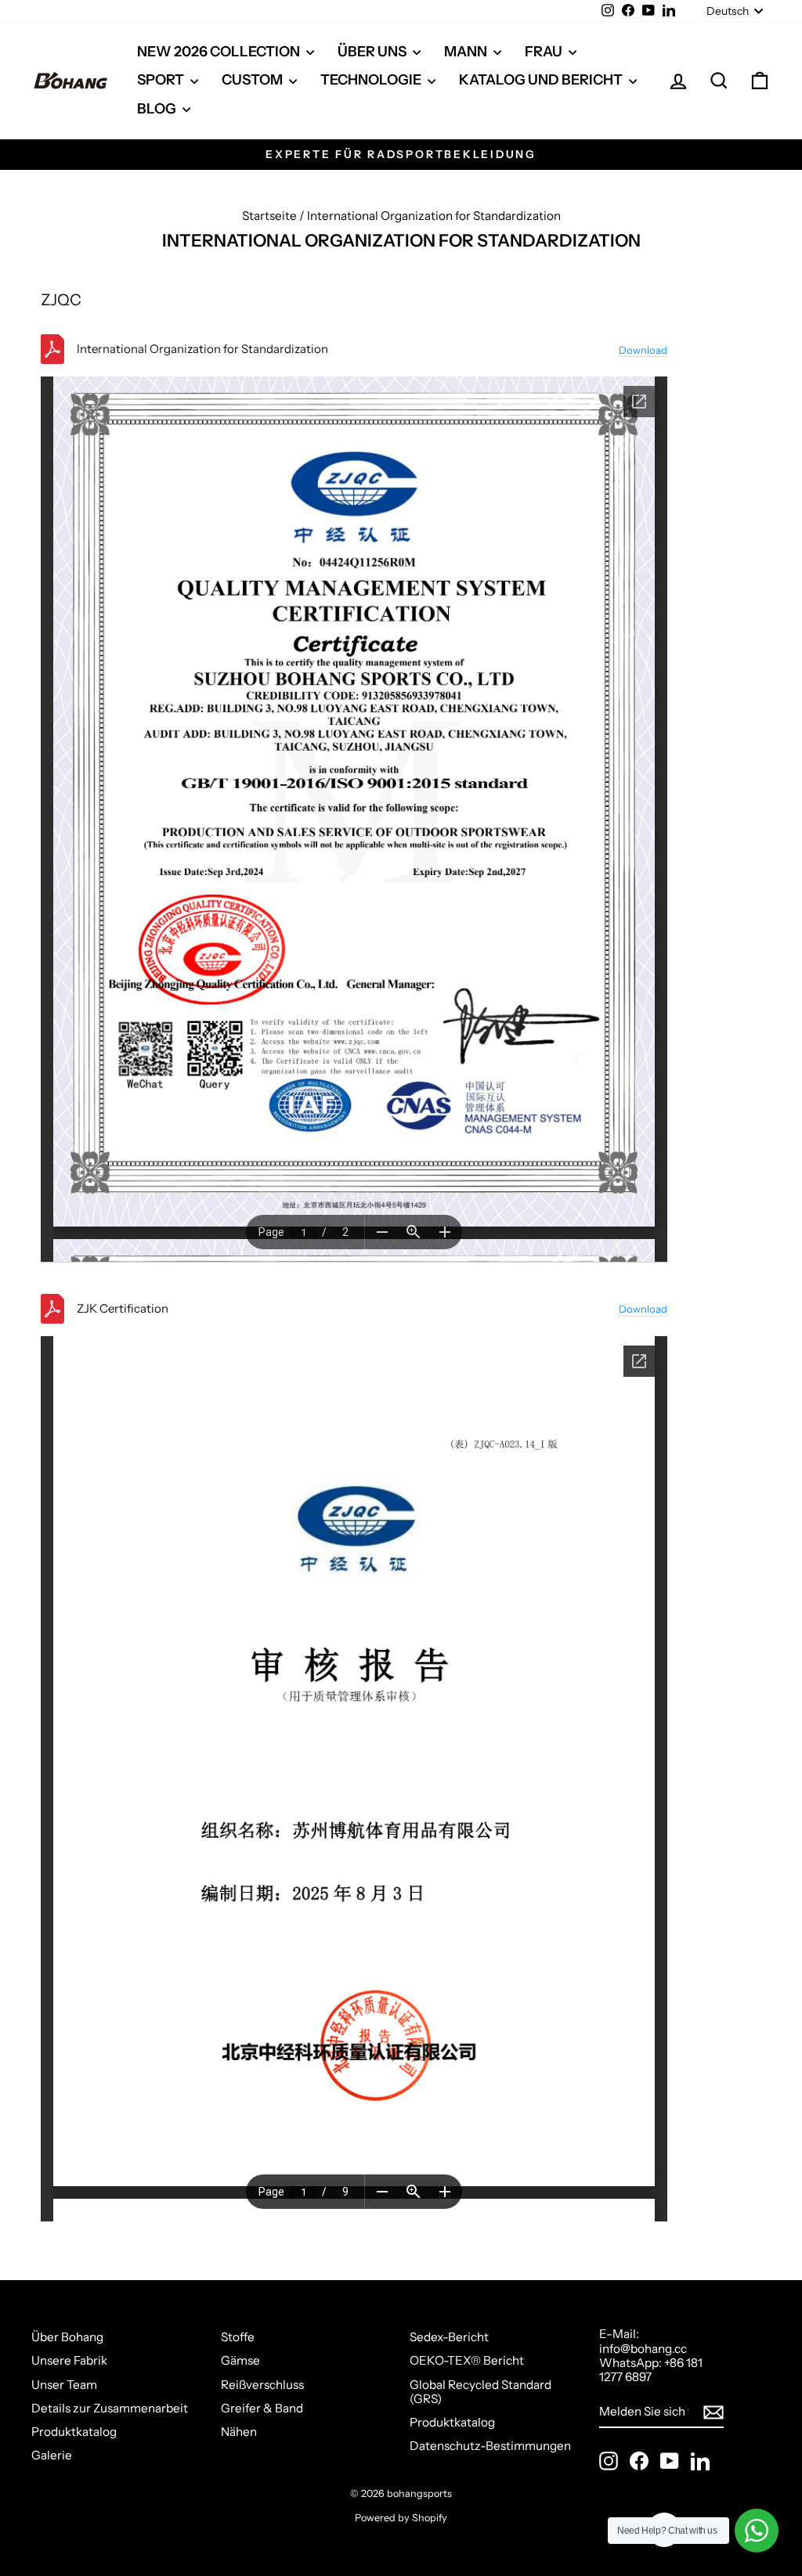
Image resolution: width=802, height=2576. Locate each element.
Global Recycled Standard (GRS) (480, 2392)
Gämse (240, 2360)
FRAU (545, 52)
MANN (467, 52)
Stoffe (238, 2337)
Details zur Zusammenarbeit (110, 2408)
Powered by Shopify (401, 2518)
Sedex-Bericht (449, 2337)
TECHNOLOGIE (372, 80)
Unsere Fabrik (69, 2360)
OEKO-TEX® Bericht (467, 2360)
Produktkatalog (74, 2432)
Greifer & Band (262, 2408)
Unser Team (64, 2385)
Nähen (239, 2432)
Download (643, 350)
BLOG (158, 109)
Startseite (269, 216)
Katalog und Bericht (542, 80)
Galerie (52, 2455)
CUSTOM (253, 80)
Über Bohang (67, 2337)
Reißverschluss (262, 2385)
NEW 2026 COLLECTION (220, 52)
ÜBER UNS (373, 52)
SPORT (162, 80)
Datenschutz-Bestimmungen (490, 2446)
